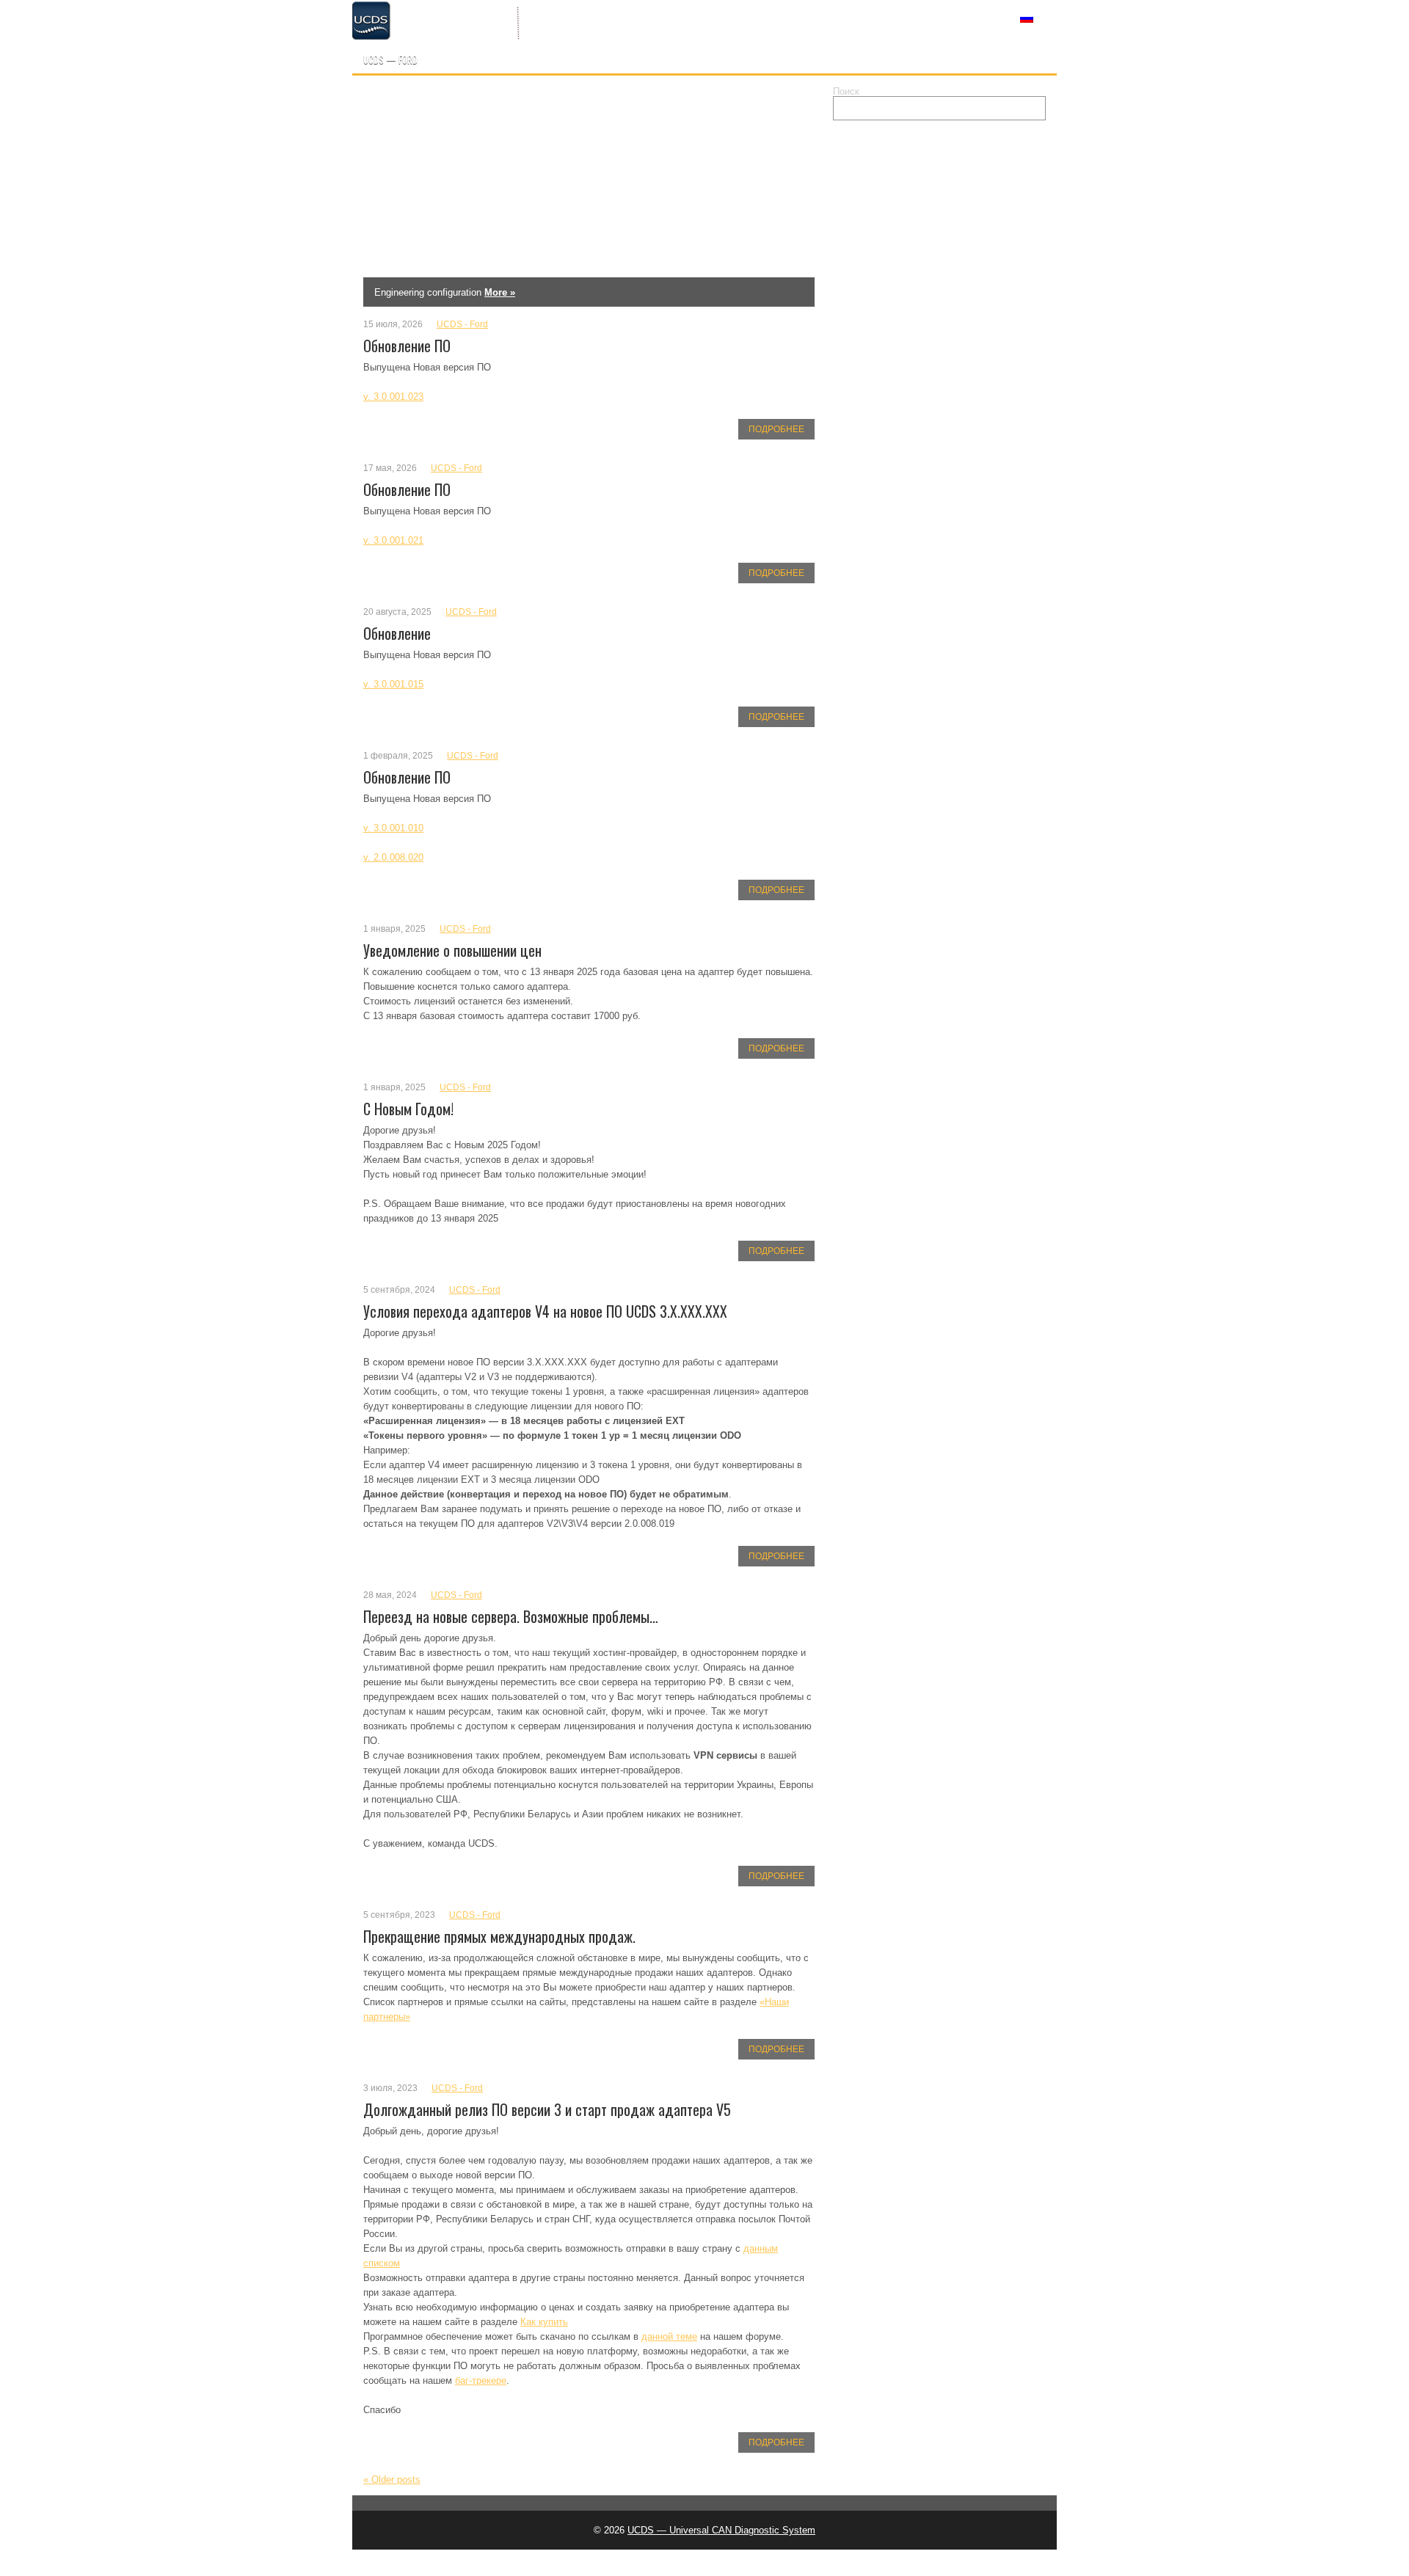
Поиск (846, 91)
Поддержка (932, 17)
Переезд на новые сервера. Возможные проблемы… (511, 1616)
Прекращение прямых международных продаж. (499, 1936)
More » (476, 292)
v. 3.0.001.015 (393, 684)
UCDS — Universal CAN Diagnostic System (721, 2530)
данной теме (669, 2336)
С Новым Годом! (408, 1109)
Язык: (1014, 17)
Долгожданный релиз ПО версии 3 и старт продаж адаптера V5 (547, 2109)
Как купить (738, 17)
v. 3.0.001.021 (393, 540)
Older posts (392, 2480)
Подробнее (776, 429)
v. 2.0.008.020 (393, 857)
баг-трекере (481, 2380)
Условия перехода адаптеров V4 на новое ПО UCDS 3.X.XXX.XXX (545, 1311)
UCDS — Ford (390, 59)
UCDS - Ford (462, 324)
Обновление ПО (407, 346)
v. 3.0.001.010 (393, 828)
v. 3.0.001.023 (393, 397)
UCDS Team (653, 17)
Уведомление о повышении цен (452, 950)
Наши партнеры (832, 17)
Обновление (397, 633)
